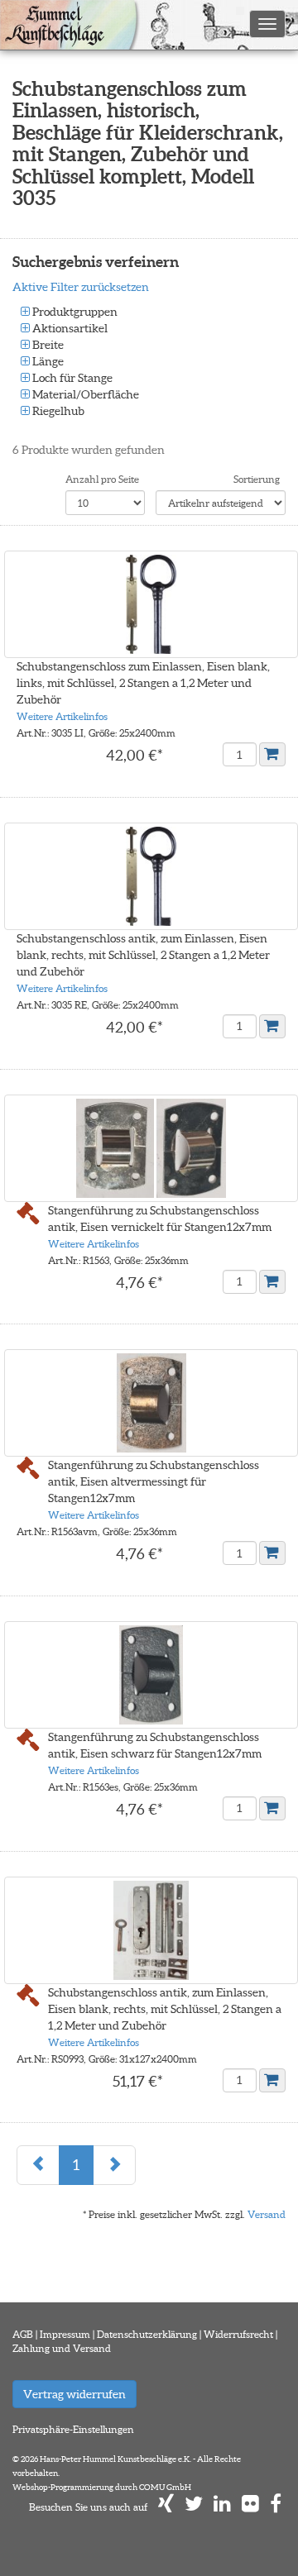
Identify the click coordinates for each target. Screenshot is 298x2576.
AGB (23, 2334)
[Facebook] (276, 2507)
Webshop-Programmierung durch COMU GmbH (102, 2487)
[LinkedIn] (222, 2507)
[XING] (166, 2507)
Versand (267, 2214)
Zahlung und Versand (62, 2348)
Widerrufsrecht (238, 2334)
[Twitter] (194, 2507)
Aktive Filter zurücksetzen (81, 287)
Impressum (65, 2334)
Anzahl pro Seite (102, 479)
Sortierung (257, 479)
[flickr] (250, 2507)
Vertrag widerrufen (74, 2394)
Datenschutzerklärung (147, 2334)
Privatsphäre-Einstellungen (73, 2429)
